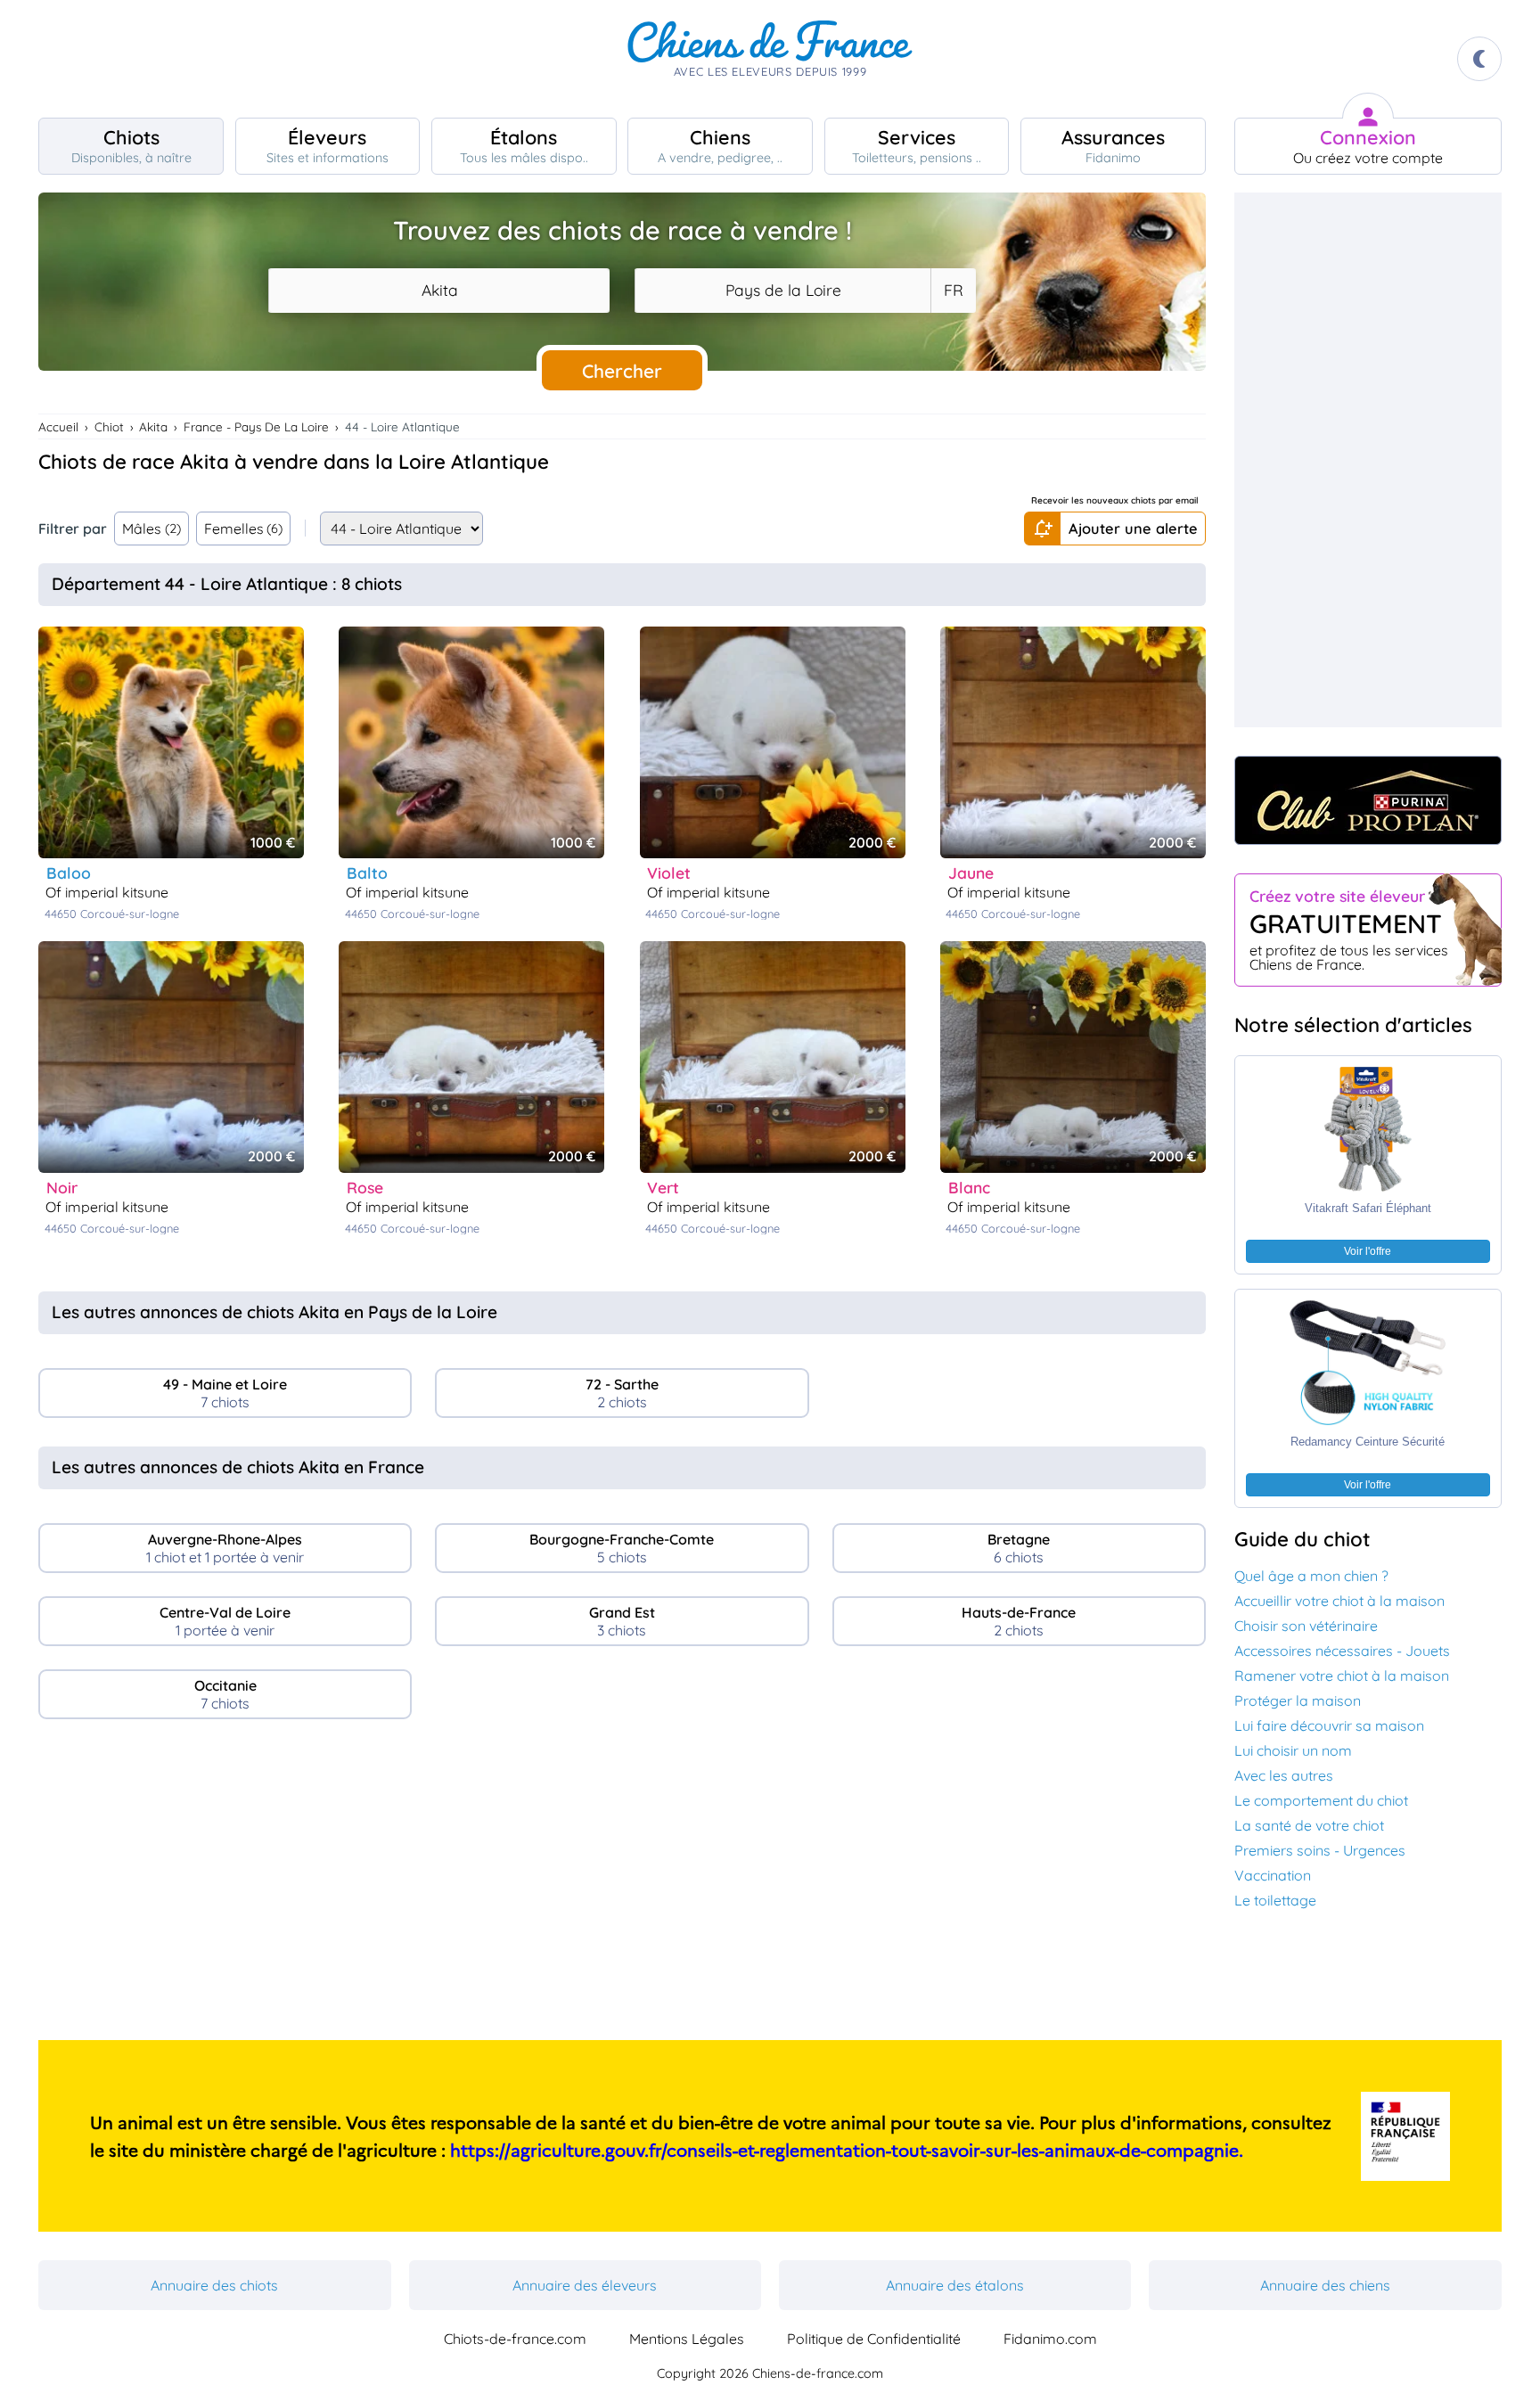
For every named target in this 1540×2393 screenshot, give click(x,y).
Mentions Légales (687, 2339)
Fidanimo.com (1050, 2339)
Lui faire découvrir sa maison (1329, 1725)
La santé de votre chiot (1309, 1825)
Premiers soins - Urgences (1320, 1850)
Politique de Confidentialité (874, 2339)
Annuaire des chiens (1325, 2285)
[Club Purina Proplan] (1368, 800)
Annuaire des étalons (955, 2285)
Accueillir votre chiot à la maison (1339, 1601)
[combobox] (439, 291)
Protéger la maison (1298, 1701)
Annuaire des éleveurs (585, 2285)
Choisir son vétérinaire (1306, 1626)
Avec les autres (1284, 1775)
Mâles (152, 529)
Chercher (622, 371)
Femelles (244, 529)
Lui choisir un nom (1293, 1750)
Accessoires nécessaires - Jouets (1342, 1651)
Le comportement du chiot (1321, 1800)
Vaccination (1273, 1875)
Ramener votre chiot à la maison (1342, 1676)
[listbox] (953, 291)
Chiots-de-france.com (515, 2339)
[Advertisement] (622, 1887)
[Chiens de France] (770, 59)
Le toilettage (1275, 1900)
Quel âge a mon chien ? (1311, 1576)
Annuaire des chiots (214, 2285)
